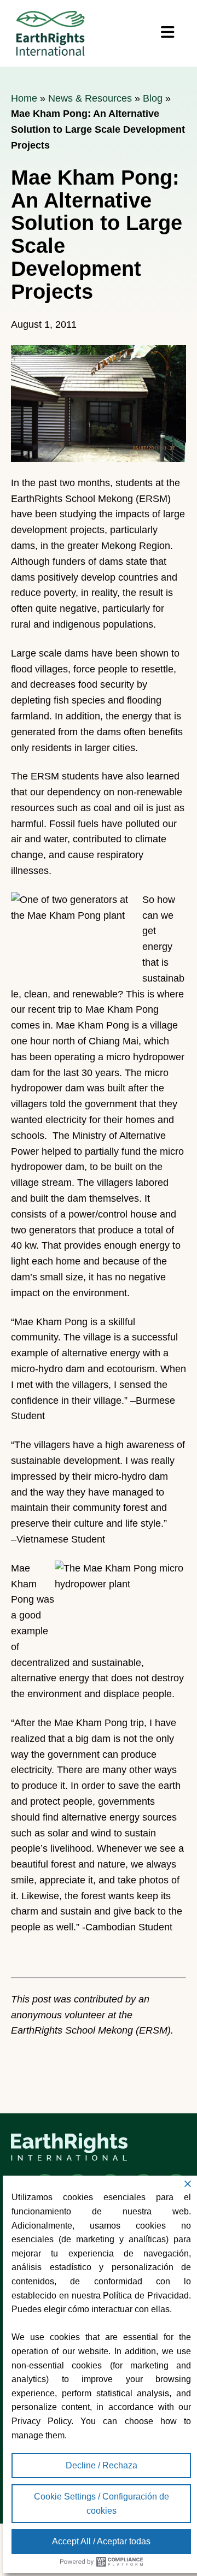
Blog (153, 98)
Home (24, 98)
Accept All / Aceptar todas (101, 2541)
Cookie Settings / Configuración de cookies (102, 2504)
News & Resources (90, 98)
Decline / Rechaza (102, 2465)
